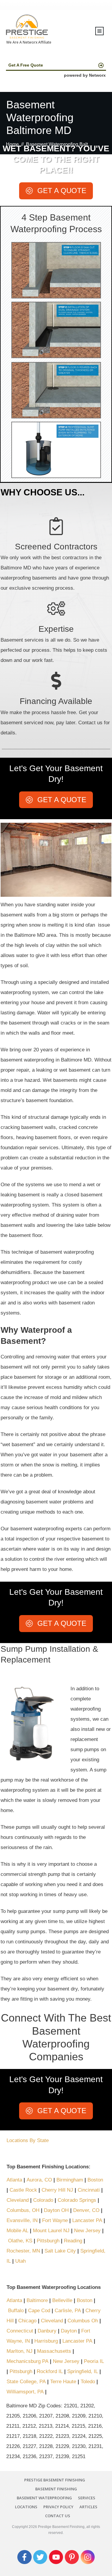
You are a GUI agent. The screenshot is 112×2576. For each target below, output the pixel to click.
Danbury (47, 2331)
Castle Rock (23, 2190)
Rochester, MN (23, 2251)
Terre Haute (63, 2382)
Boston (95, 2180)
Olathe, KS (20, 2241)
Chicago (27, 2321)
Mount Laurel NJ (51, 2231)
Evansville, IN (22, 2220)
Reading (73, 2241)
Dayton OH (56, 2210)
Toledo (88, 2382)
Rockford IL (50, 2371)
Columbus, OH (23, 2210)
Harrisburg (46, 2341)
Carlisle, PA (68, 2311)
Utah (20, 2261)
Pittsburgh (48, 2241)
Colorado (43, 2200)
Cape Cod (39, 2311)
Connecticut (20, 2331)
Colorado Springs (77, 2200)
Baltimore (37, 2300)
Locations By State (28, 2140)
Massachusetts (54, 2351)
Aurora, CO (39, 2180)
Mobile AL (17, 2231)
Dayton (69, 2331)
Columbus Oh (83, 2321)
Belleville (62, 2300)
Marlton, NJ (20, 2351)
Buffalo (16, 2311)
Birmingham (70, 2180)
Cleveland (18, 2200)
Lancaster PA (87, 2220)
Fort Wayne (55, 2220)
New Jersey (87, 2231)
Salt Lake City (60, 2251)
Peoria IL (94, 2361)
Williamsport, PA (25, 2392)
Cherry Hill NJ (57, 2190)
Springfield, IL (83, 2371)
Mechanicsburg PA (27, 2361)
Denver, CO (86, 2210)
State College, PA (26, 2382)
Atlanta (15, 2180)
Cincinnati (89, 2190)
